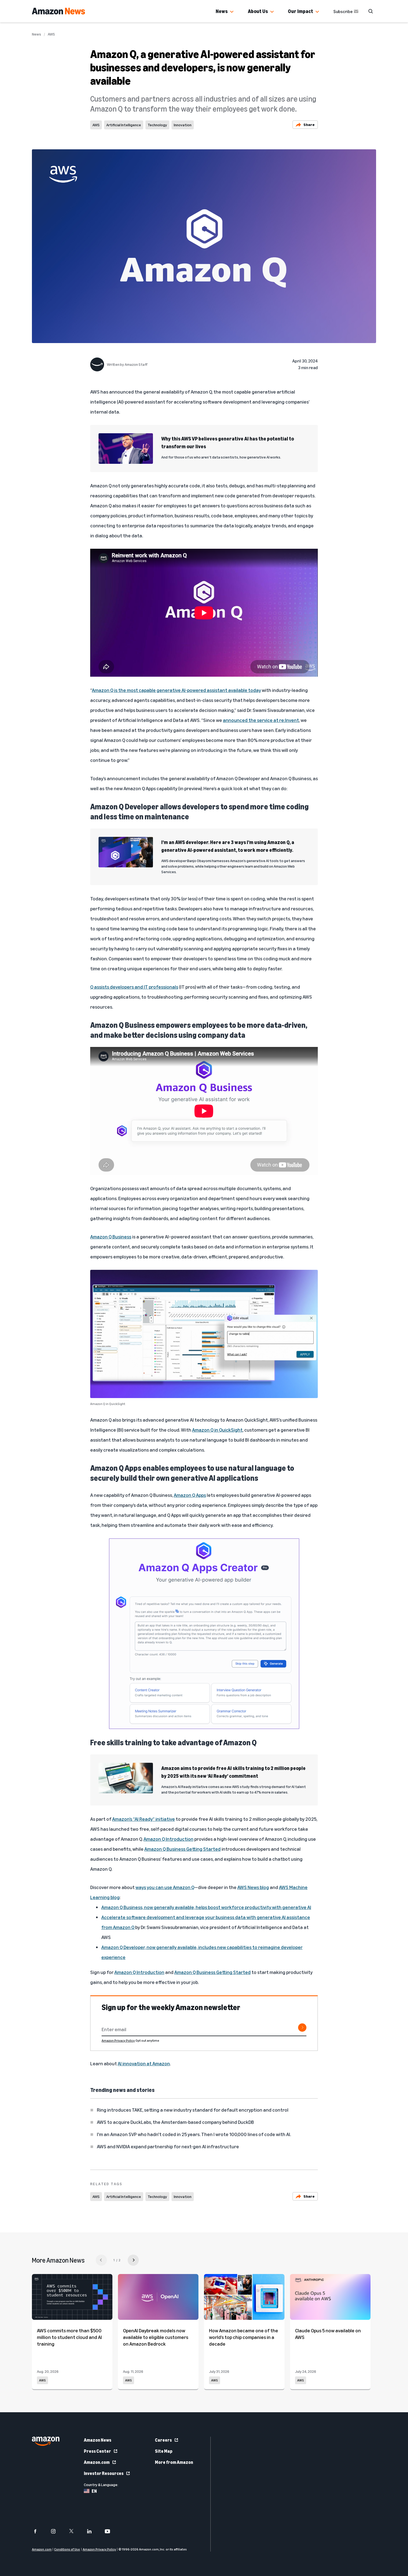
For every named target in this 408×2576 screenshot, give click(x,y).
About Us (258, 11)
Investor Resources (104, 2473)
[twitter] (75, 2531)
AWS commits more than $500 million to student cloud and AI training (69, 2337)
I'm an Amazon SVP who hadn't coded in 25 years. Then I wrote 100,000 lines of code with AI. (194, 2134)
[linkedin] (93, 2531)
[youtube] (111, 2531)
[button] (232, 12)
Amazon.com (97, 2462)
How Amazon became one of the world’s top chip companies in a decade (244, 2337)
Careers (163, 2440)
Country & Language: (101, 2485)
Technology (157, 125)
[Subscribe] (302, 2028)
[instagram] (57, 2531)
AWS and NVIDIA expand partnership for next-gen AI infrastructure (168, 2146)
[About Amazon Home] (46, 2441)
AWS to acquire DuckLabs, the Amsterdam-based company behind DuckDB (175, 2122)
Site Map (164, 2451)
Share (309, 124)
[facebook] (39, 2531)
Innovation (183, 125)
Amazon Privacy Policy (118, 2040)
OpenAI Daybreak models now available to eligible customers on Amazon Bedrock (156, 2337)
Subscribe (343, 11)
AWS (51, 34)
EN (94, 2491)
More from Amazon (174, 2462)
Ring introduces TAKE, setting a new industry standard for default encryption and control (193, 2110)
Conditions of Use (67, 2549)
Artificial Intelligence (124, 125)
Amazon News (98, 2440)
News (222, 11)
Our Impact (300, 11)
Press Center (97, 2451)
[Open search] (371, 11)
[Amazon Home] (58, 11)
